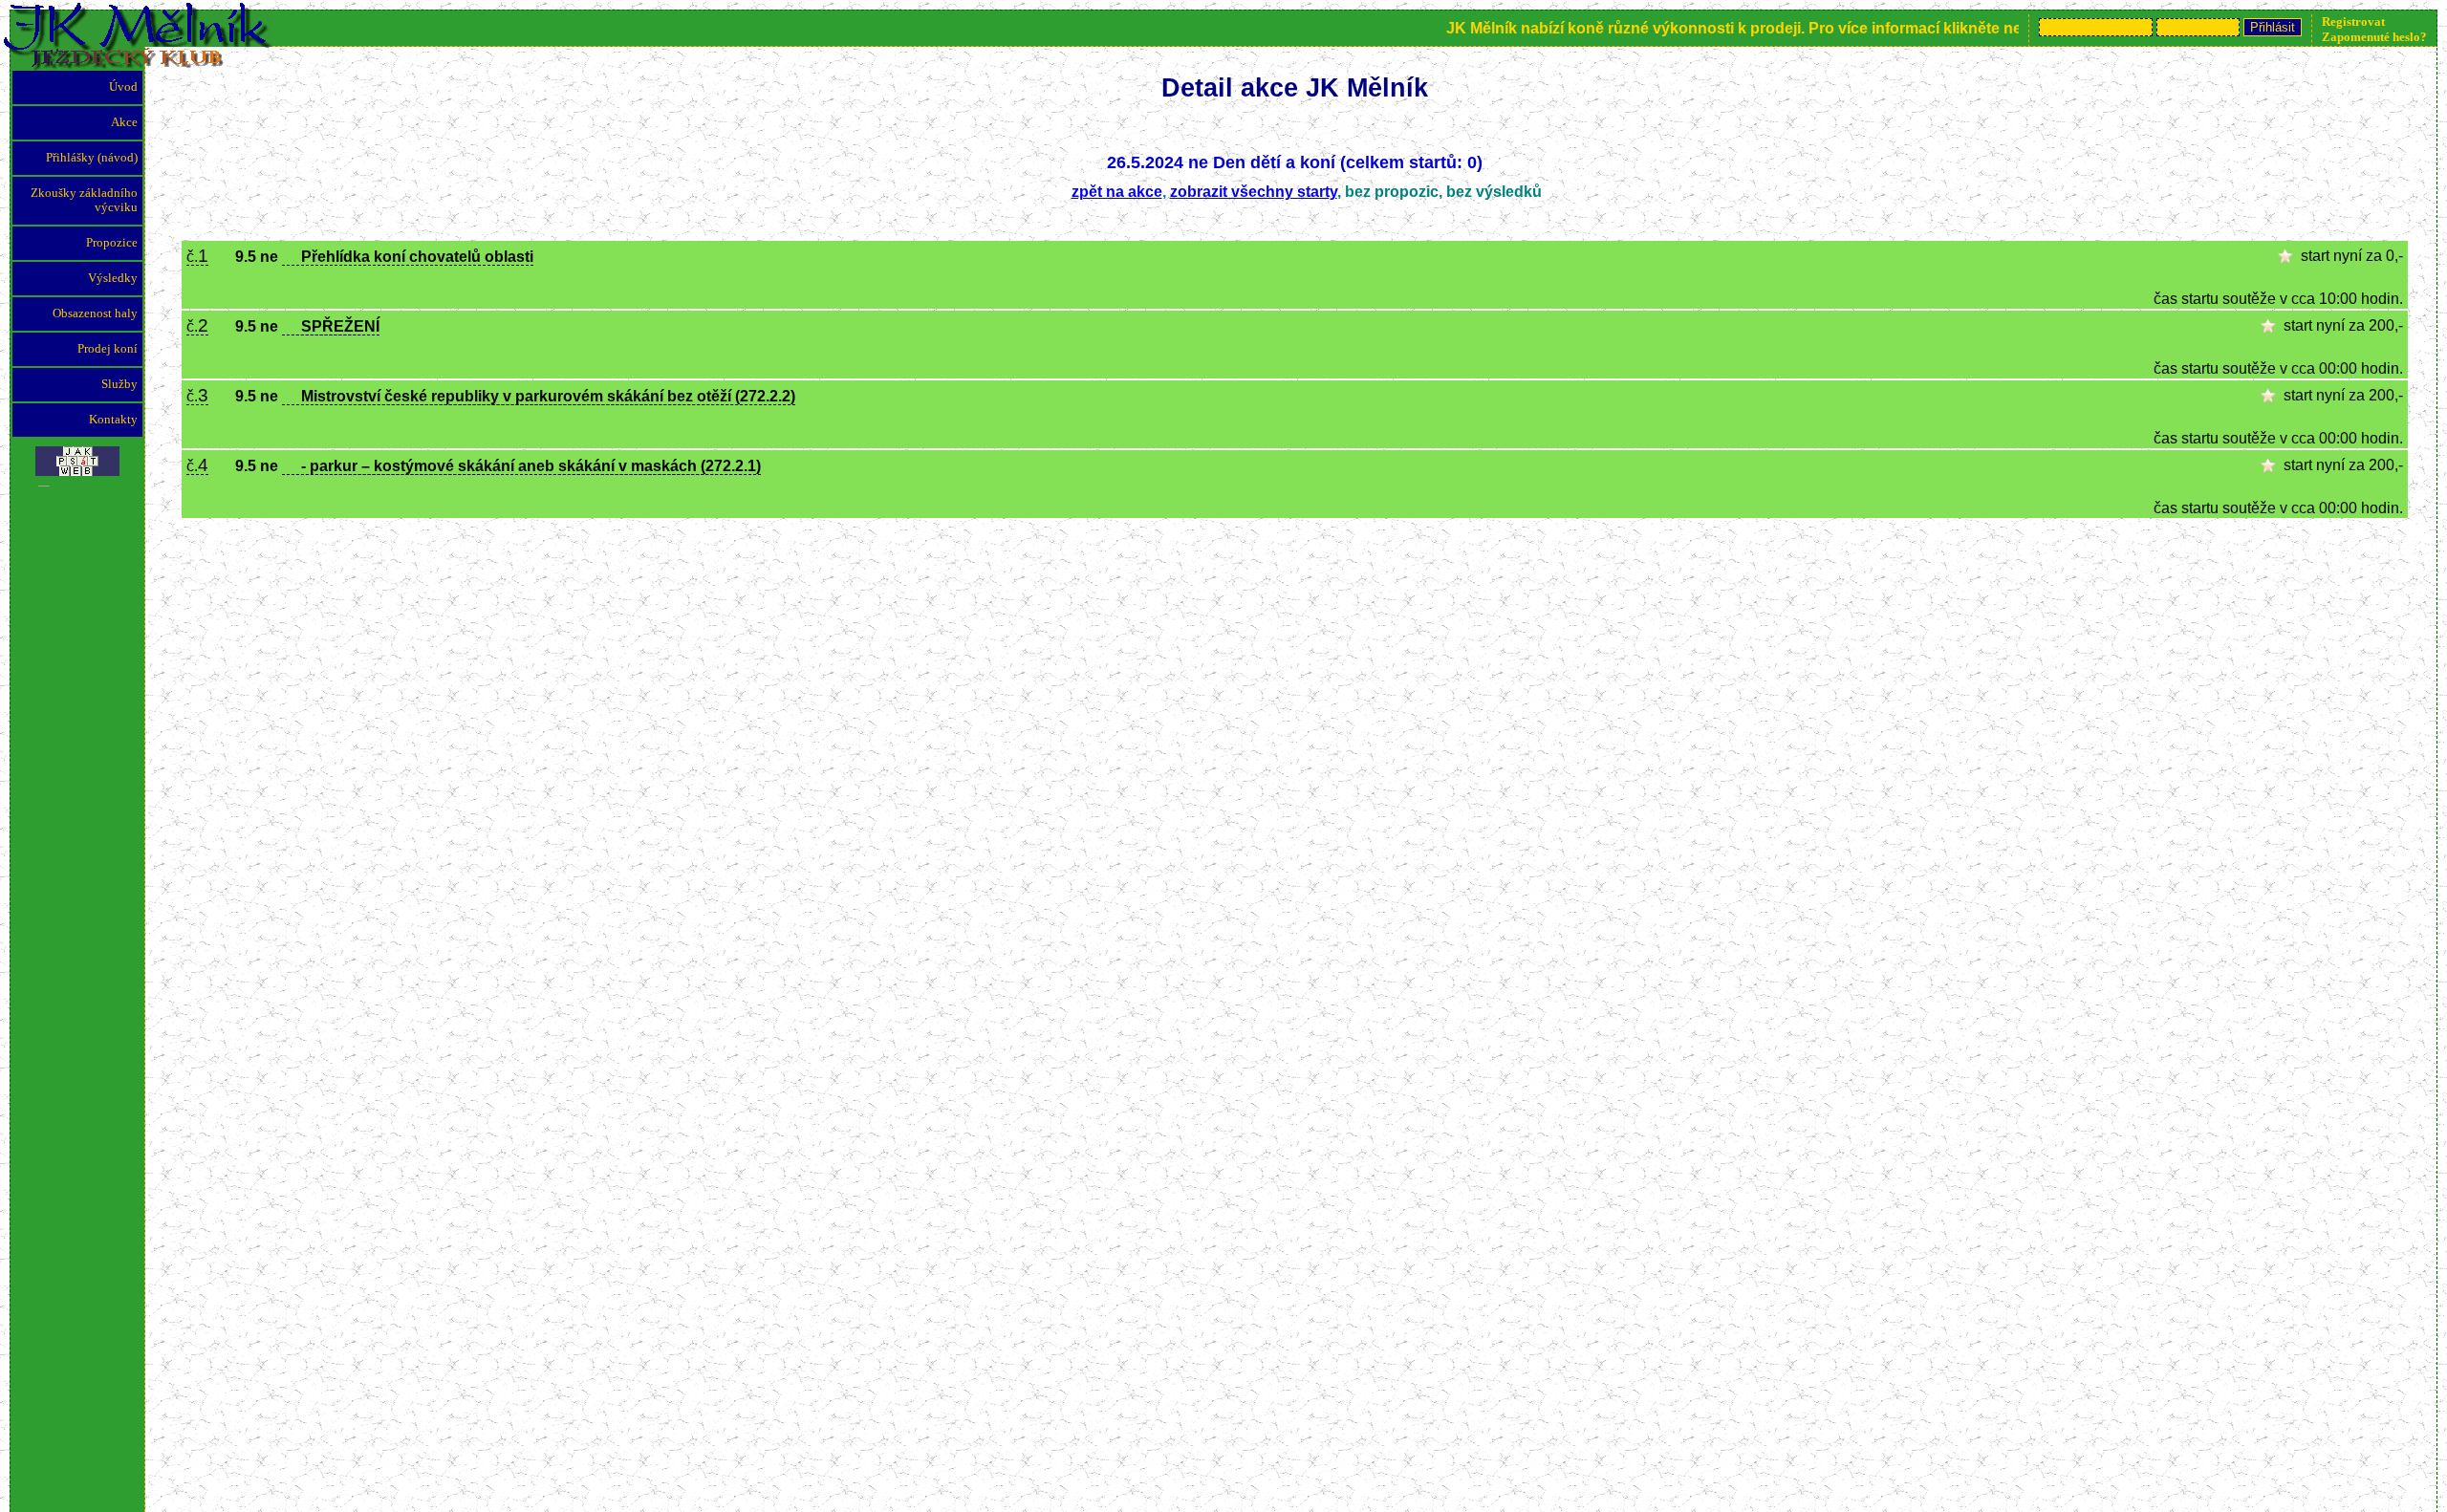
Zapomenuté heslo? (2374, 37)
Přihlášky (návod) (92, 158)
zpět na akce (1117, 192)
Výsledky (113, 278)
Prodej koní (108, 349)
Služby (119, 384)
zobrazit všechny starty (1254, 192)
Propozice (112, 243)
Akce (124, 122)
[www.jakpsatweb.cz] (77, 456)
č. (197, 257)
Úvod (123, 87)
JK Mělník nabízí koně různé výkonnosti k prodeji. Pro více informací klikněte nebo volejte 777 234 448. (1789, 28)
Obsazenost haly (95, 313)
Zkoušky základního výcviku (84, 200)
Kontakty (113, 420)
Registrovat (2353, 22)
